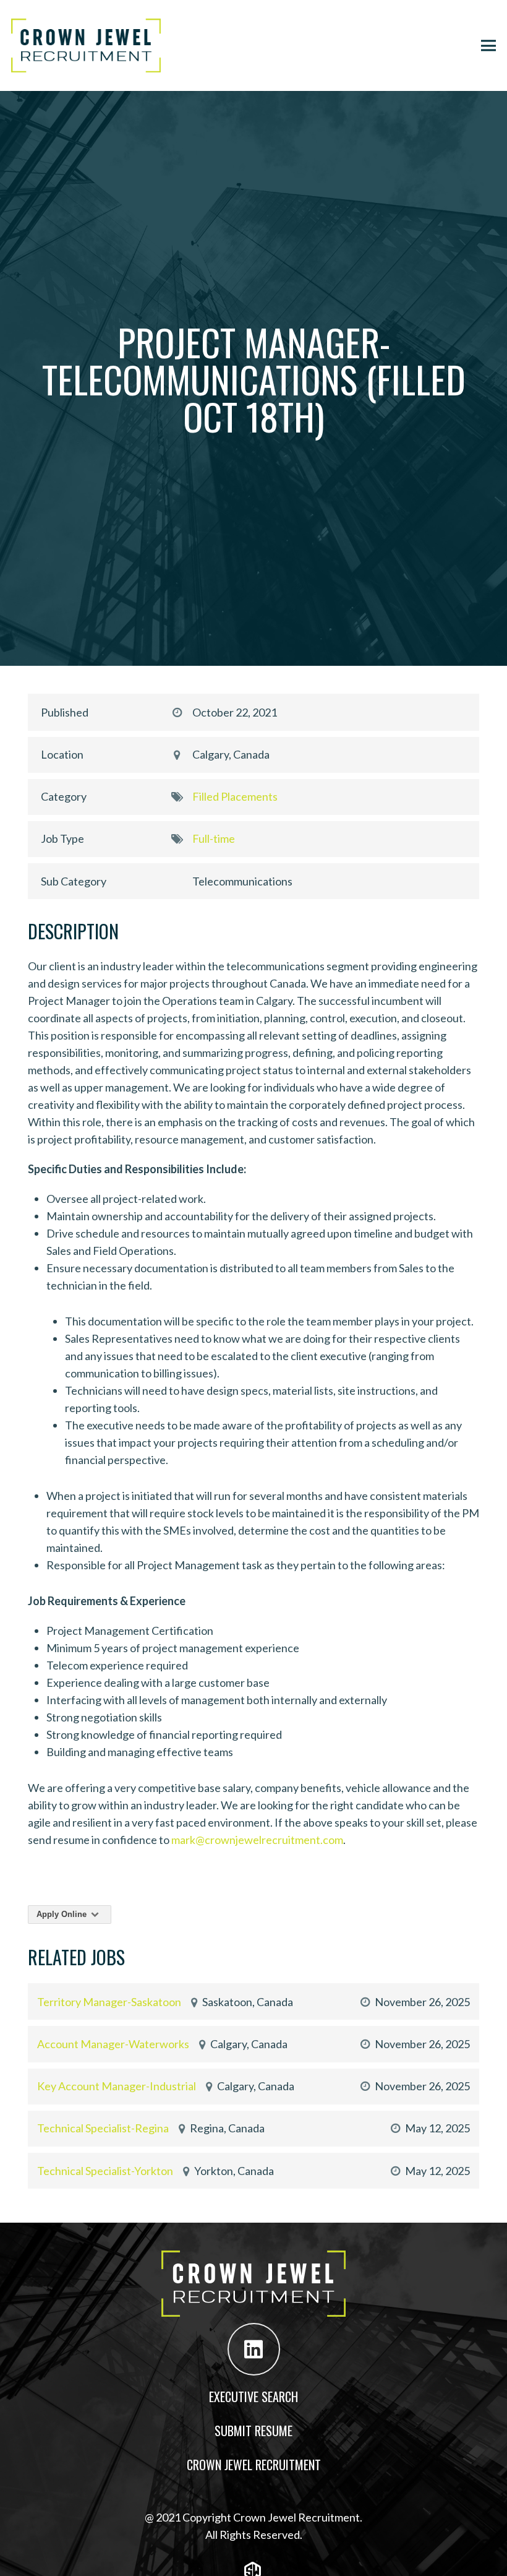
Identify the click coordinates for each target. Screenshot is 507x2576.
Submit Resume (253, 2431)
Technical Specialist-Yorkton (105, 2171)
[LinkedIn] (254, 2349)
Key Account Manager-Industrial (117, 2086)
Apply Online (63, 1914)
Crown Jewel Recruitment (254, 2465)
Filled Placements (235, 796)
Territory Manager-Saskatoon (109, 2002)
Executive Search (253, 2397)
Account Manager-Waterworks (113, 2044)
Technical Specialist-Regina (103, 2128)
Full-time (214, 838)
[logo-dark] (86, 45)
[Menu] (489, 46)
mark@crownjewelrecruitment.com (257, 1840)
